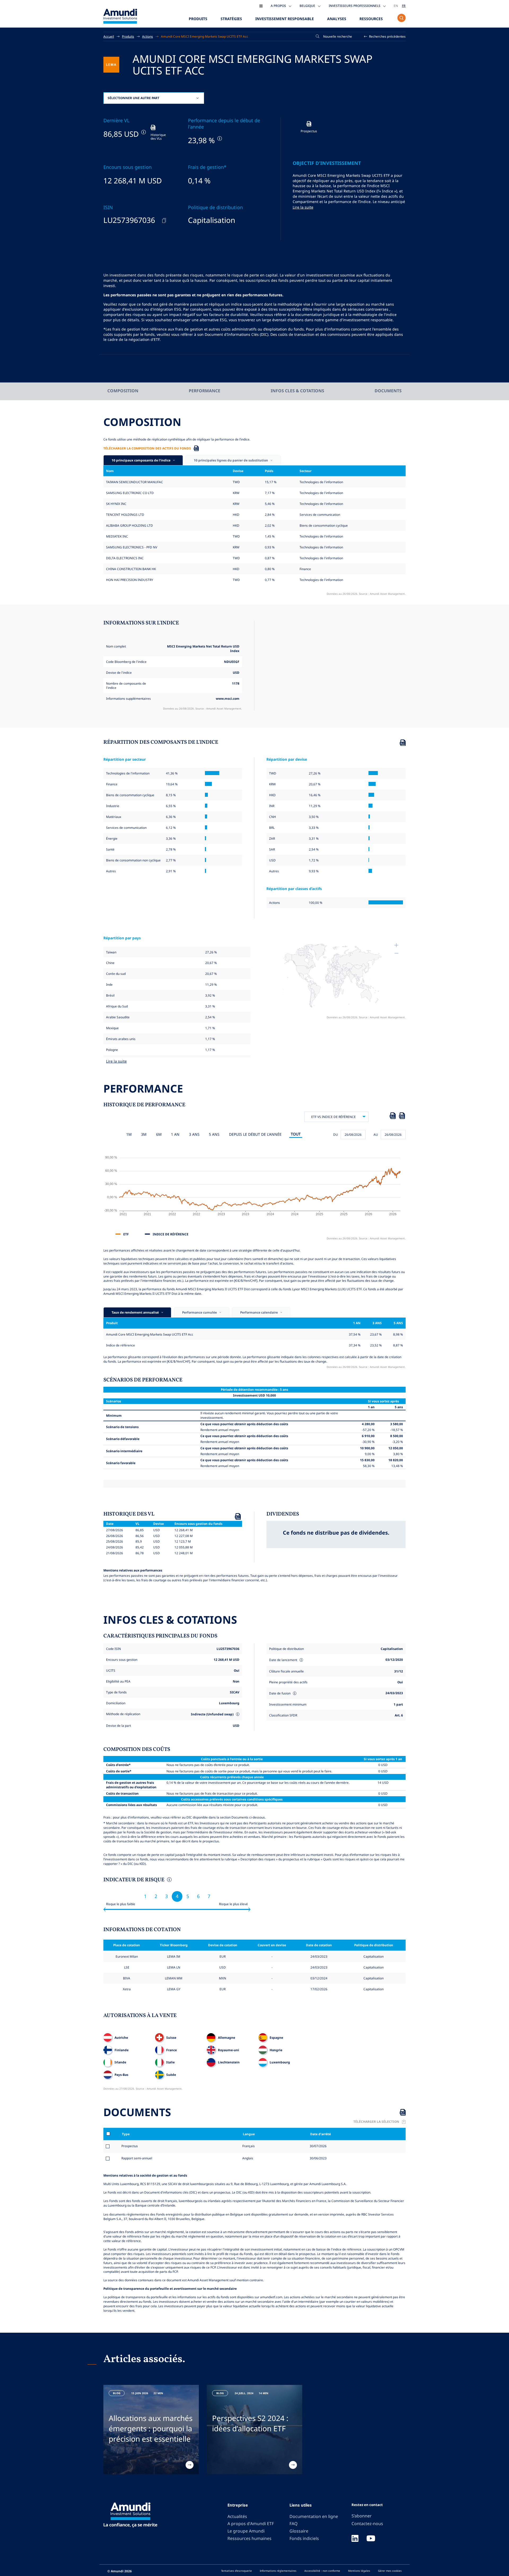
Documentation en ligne (314, 2516)
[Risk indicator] (169, 1880)
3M (144, 1134)
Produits (198, 19)
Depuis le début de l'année (255, 1134)
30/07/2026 (318, 2146)
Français (248, 2146)
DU (336, 1134)
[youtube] (371, 2539)
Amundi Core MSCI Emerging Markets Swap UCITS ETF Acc (205, 36)
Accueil (109, 36)
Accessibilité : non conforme (322, 2571)
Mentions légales (359, 2571)
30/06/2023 (318, 2158)
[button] (385, 36)
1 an (175, 1134)
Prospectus (130, 2146)
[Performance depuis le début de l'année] (219, 138)
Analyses (337, 19)
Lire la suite (303, 207)
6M (159, 1134)
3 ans (194, 1134)
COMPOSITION (123, 391)
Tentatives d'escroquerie (236, 2571)
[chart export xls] (393, 1117)
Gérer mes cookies (390, 2571)
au (376, 1134)
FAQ (293, 2524)
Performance (205, 391)
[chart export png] (402, 1117)
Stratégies (231, 19)
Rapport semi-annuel (137, 2158)
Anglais (247, 2158)
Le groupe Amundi (246, 2531)
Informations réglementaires (278, 2571)
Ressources (371, 19)
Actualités (237, 2516)
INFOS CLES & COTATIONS (297, 391)
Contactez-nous (367, 2524)
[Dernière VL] (143, 132)
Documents (388, 391)
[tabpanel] (151, 2430)
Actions (148, 36)
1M (129, 1134)
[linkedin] (355, 2539)
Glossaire (299, 2531)
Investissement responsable (285, 19)
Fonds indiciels (304, 2538)
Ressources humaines (249, 2538)
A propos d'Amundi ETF (251, 2524)
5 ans (214, 1134)
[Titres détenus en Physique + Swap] (237, 1714)
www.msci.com (228, 698)
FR (404, 6)
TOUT (296, 1134)
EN (396, 6)
